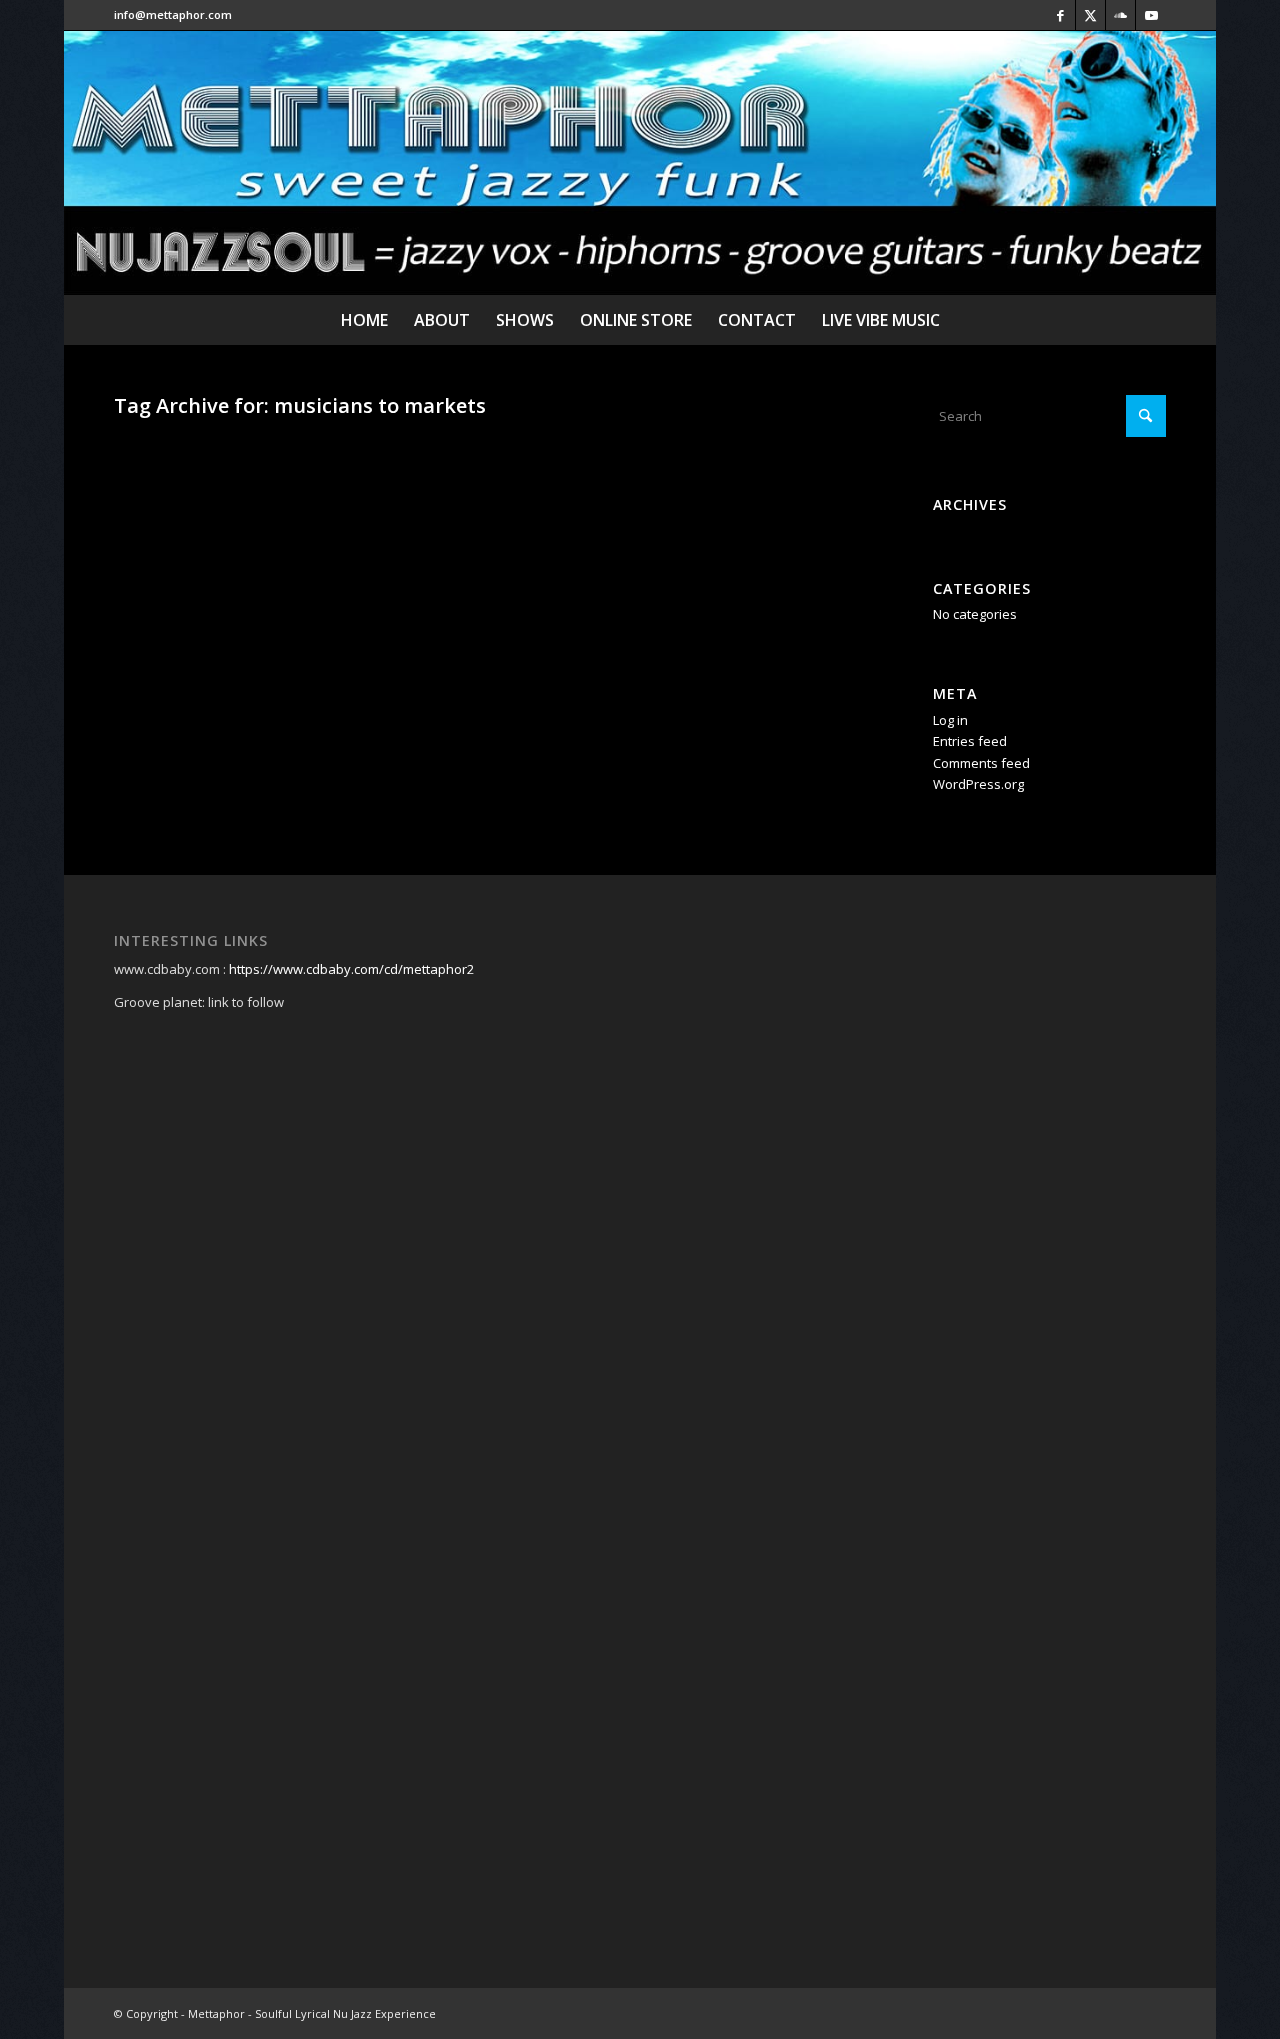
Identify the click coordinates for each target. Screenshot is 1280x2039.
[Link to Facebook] (1060, 15)
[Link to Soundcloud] (1120, 15)
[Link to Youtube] (1151, 15)
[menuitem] (364, 320)
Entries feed (970, 741)
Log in (950, 720)
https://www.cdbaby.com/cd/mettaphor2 (351, 969)
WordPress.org (978, 784)
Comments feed (981, 763)
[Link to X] (1090, 15)
